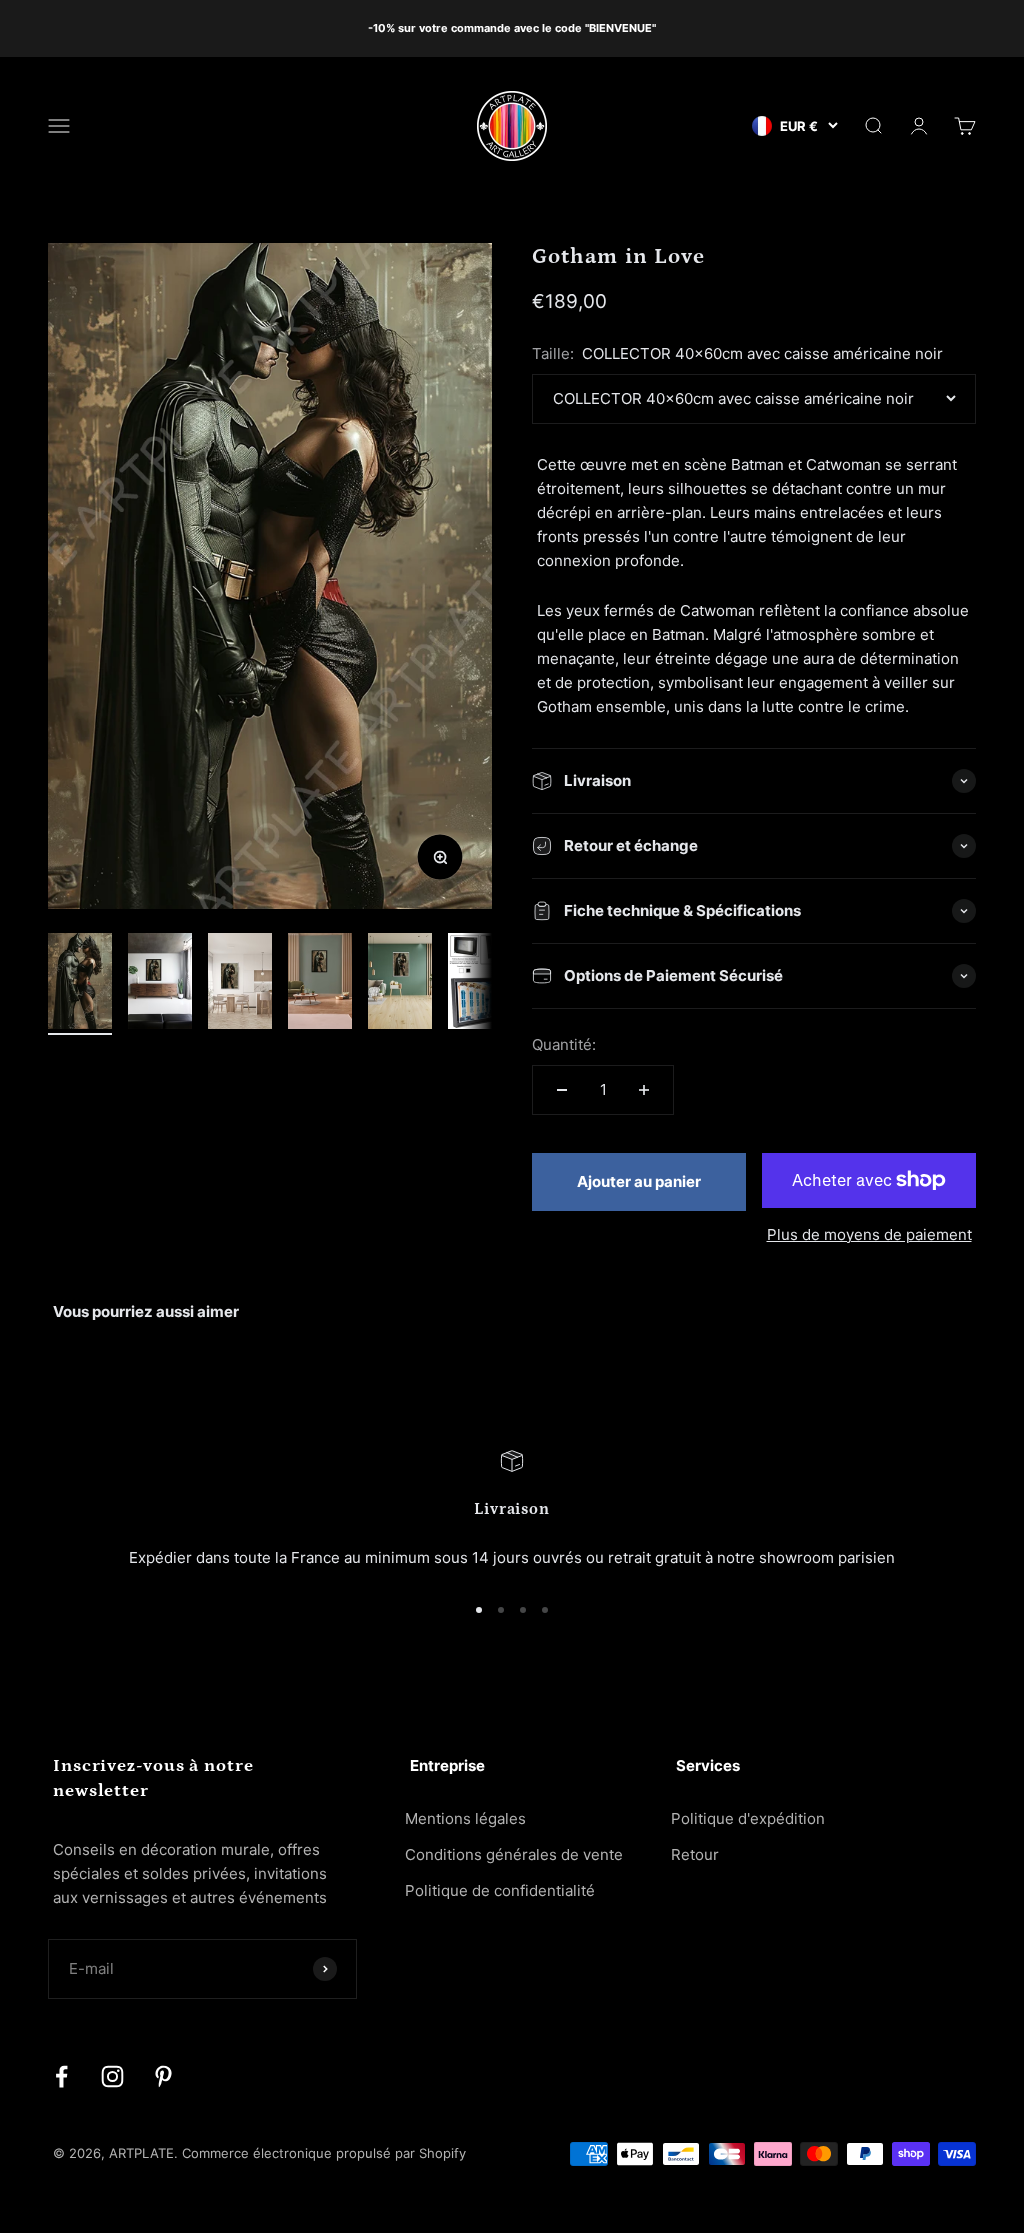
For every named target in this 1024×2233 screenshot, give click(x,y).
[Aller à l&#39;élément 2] (160, 984)
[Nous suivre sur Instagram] (112, 2076)
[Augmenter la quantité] (644, 1090)
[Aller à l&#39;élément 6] (480, 984)
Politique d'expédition (748, 1818)
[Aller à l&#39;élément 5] (400, 984)
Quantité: (564, 1044)
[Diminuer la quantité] (562, 1090)
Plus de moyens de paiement (869, 1234)
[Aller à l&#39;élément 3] (240, 984)
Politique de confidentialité (500, 1890)
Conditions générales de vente (514, 1854)
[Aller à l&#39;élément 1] (80, 984)
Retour (695, 1854)
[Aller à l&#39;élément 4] (320, 984)
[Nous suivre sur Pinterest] (163, 2076)
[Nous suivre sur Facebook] (61, 2076)
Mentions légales (465, 1818)
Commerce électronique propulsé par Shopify (324, 2153)
